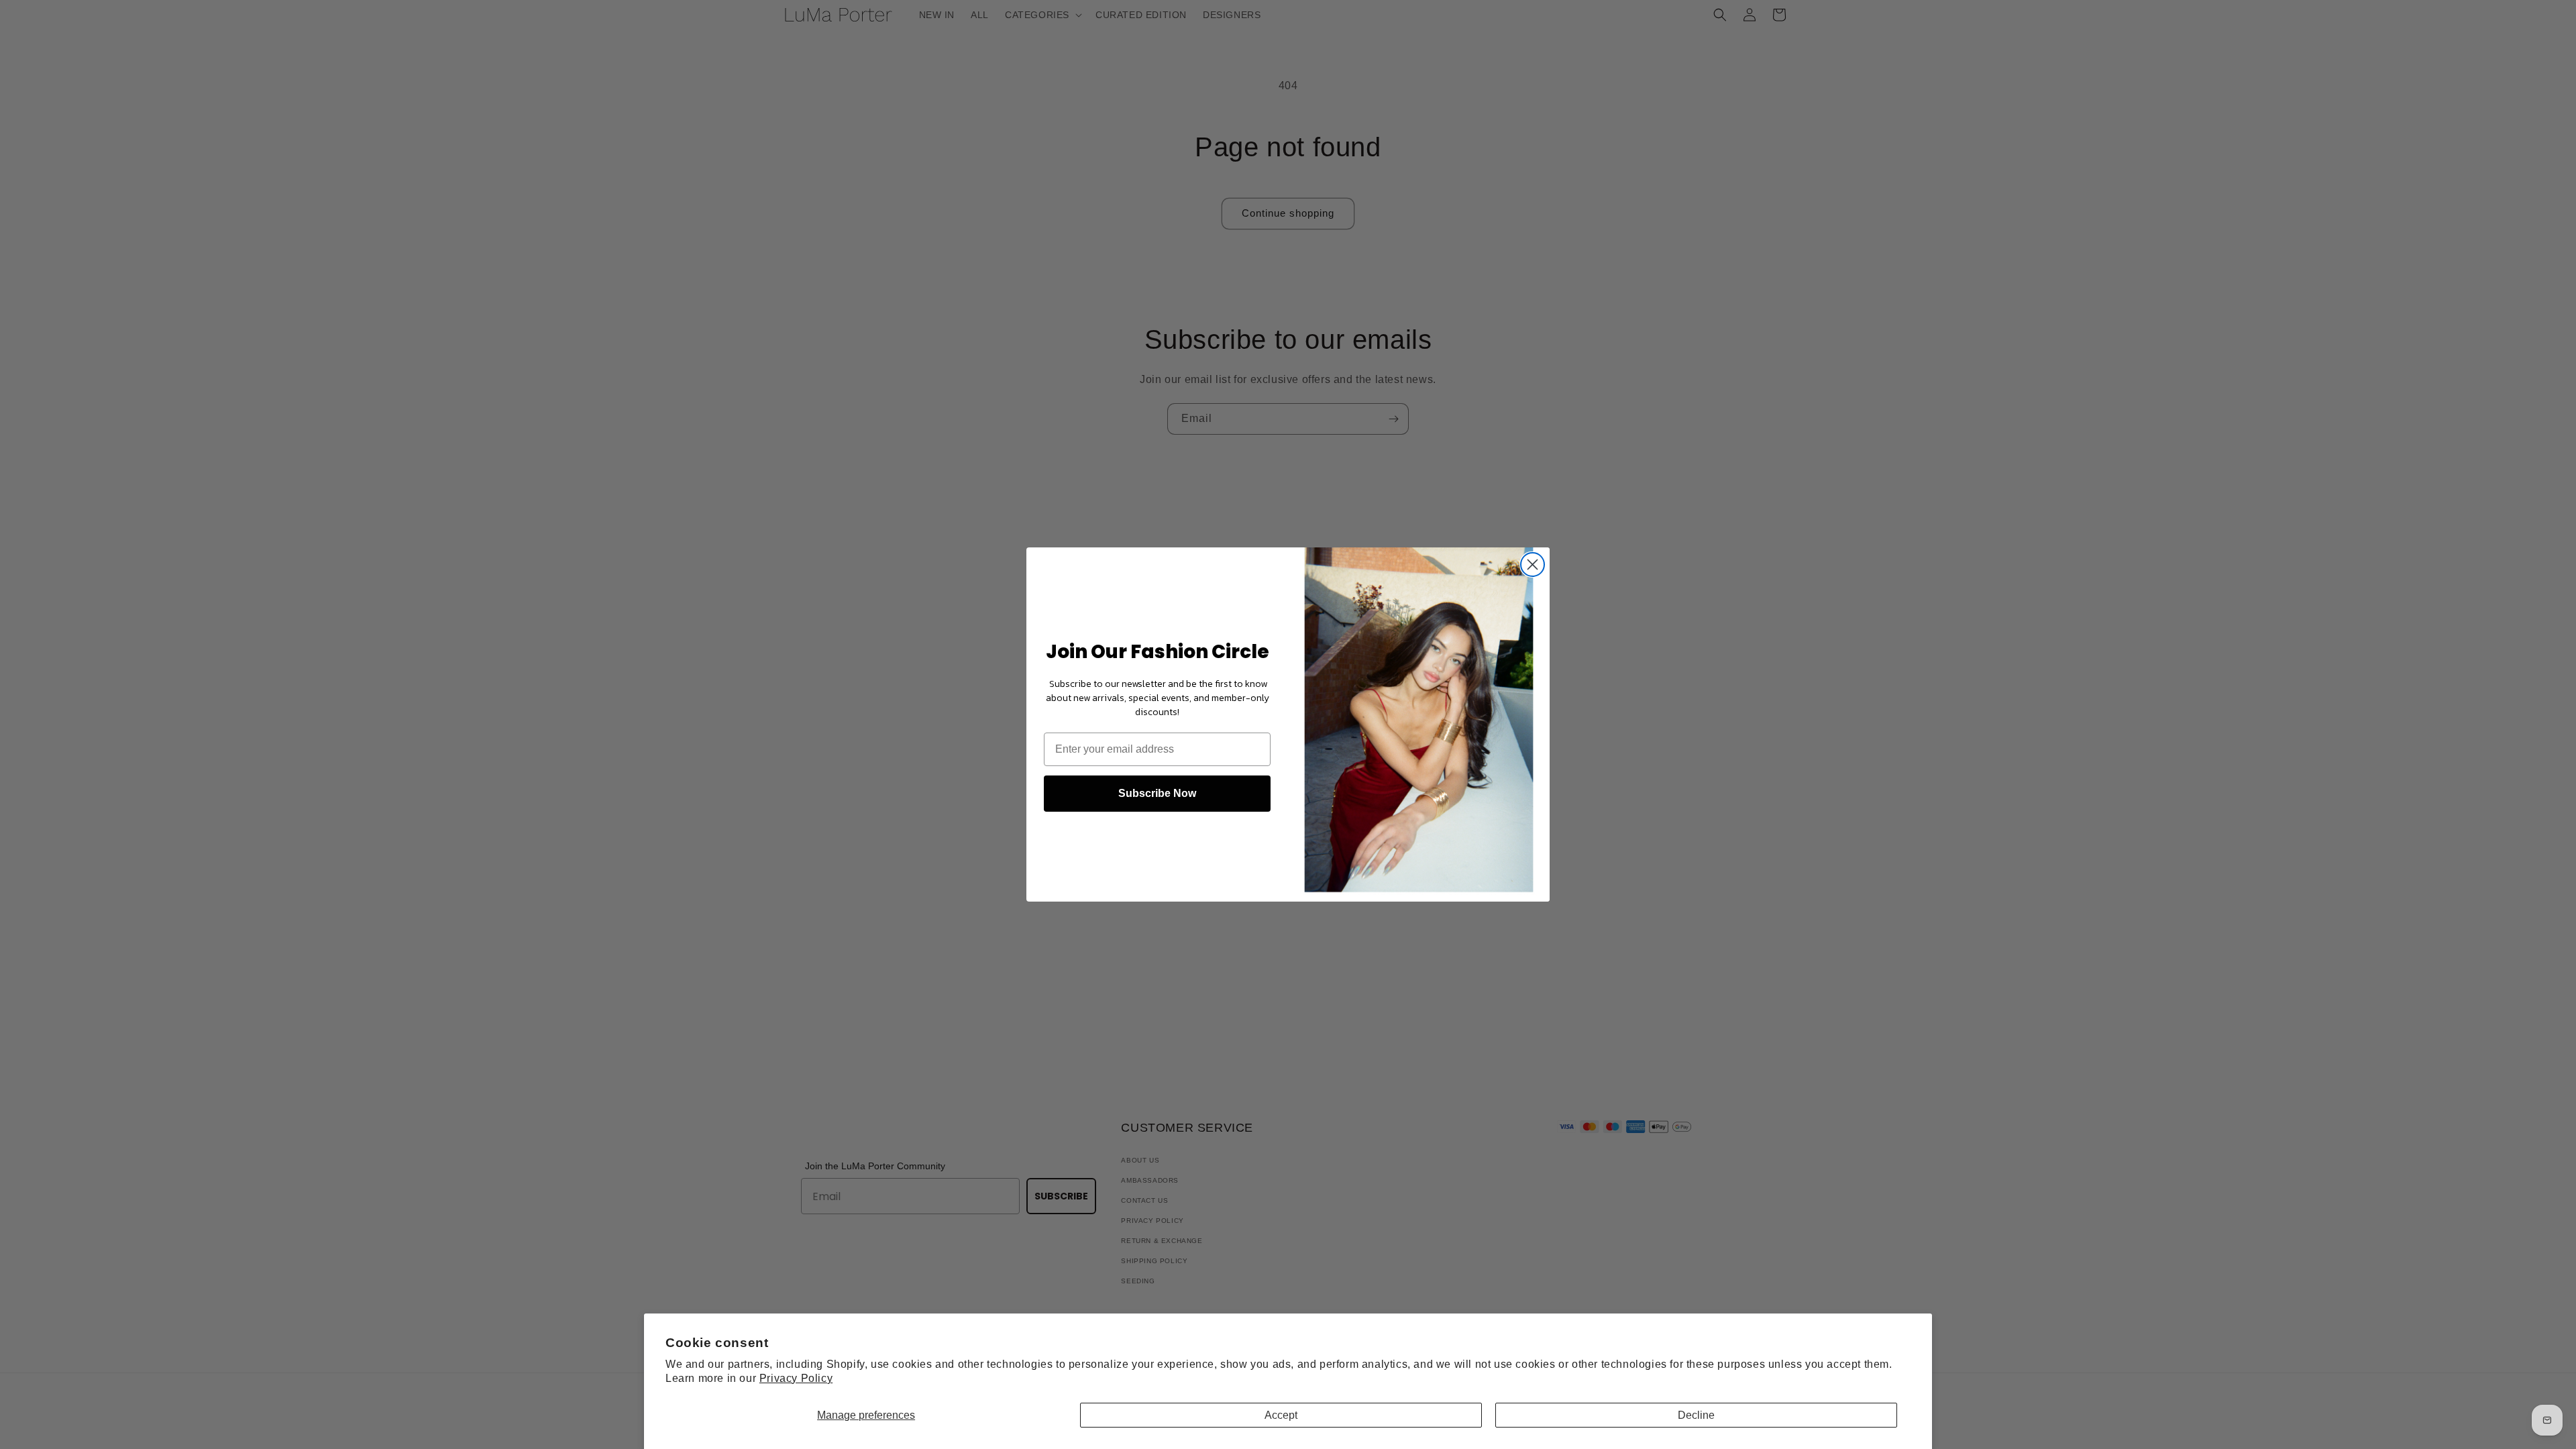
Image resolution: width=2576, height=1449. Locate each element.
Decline (1696, 1415)
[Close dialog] (1533, 565)
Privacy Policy (796, 1378)
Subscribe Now (1157, 793)
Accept (1281, 1415)
